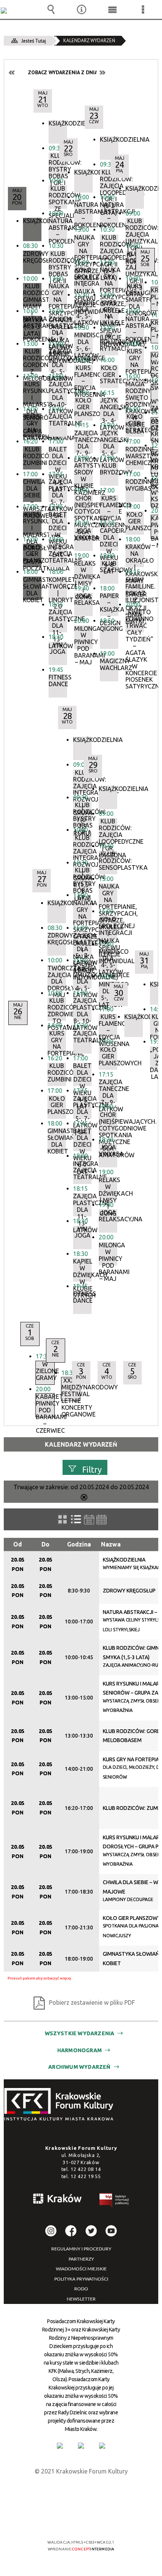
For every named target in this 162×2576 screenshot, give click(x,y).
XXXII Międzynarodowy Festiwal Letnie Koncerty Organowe (71, 1389)
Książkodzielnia (58, 123)
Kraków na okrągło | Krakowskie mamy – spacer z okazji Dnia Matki (135, 555)
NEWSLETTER (81, 2299)
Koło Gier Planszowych (108, 1056)
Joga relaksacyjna (108, 1216)
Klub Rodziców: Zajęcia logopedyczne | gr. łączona (108, 830)
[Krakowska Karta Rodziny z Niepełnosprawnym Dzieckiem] (81, 2446)
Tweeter (91, 2231)
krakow (58, 2200)
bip (115, 2202)
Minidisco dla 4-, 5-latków (108, 960)
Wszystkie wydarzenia (80, 2033)
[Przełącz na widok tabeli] (76, 1519)
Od (18, 1544)
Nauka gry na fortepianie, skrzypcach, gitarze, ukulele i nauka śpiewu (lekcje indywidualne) (108, 895)
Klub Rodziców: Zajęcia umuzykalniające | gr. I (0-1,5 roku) (135, 229)
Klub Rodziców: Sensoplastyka (108, 861)
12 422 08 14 (86, 2169)
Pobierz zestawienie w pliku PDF (92, 2002)
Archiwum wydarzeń (79, 2067)
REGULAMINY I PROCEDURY (81, 2249)
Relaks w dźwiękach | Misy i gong (108, 1189)
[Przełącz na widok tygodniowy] (89, 1520)
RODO (81, 2289)
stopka (61, 2105)
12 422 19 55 (86, 2176)
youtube (111, 2231)
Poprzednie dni (12, 73)
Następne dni (102, 73)
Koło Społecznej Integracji (108, 926)
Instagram (51, 2231)
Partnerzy (81, 2259)
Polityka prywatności (81, 2279)
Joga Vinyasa (108, 1151)
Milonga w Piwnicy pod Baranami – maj (108, 1254)
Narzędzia (82, 9)
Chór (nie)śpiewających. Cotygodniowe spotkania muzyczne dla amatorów (108, 1123)
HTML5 (69, 2520)
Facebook (71, 2231)
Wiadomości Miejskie (81, 2269)
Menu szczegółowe (143, 9)
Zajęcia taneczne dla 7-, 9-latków (108, 1091)
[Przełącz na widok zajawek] (63, 1519)
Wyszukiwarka (51, 9)
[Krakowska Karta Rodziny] (60, 2446)
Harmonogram (79, 2050)
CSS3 (80, 2520)
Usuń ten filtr (84, 1498)
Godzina (79, 1544)
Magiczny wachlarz (109, 665)
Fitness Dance (58, 681)
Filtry (92, 1469)
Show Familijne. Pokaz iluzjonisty (135, 588)
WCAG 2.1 (104, 2520)
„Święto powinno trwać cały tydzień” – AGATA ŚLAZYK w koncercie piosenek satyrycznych (135, 621)
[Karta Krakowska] (102, 2446)
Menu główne (112, 9)
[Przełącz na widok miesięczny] (102, 1520)
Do (45, 1544)
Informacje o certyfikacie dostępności (81, 2494)
